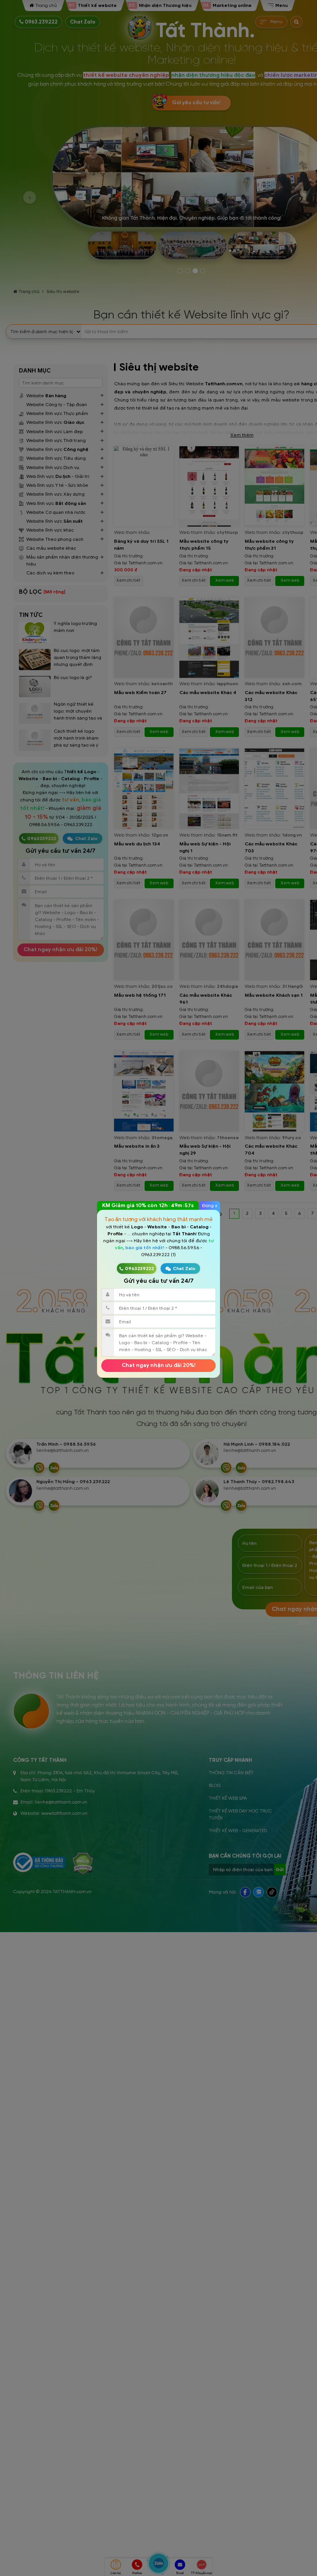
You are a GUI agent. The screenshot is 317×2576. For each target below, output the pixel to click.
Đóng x (210, 1205)
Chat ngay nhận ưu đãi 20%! (159, 1365)
